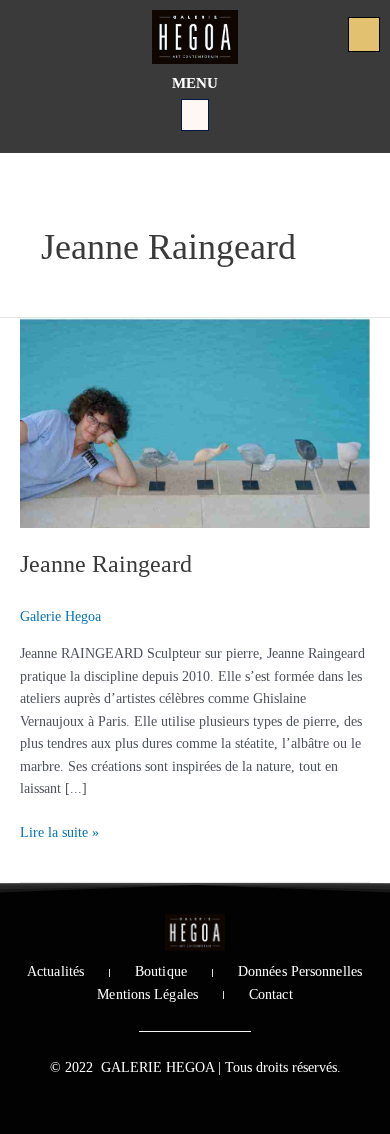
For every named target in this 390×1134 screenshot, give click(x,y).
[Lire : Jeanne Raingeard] (195, 421)
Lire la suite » (59, 831)
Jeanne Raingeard (106, 564)
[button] (195, 115)
